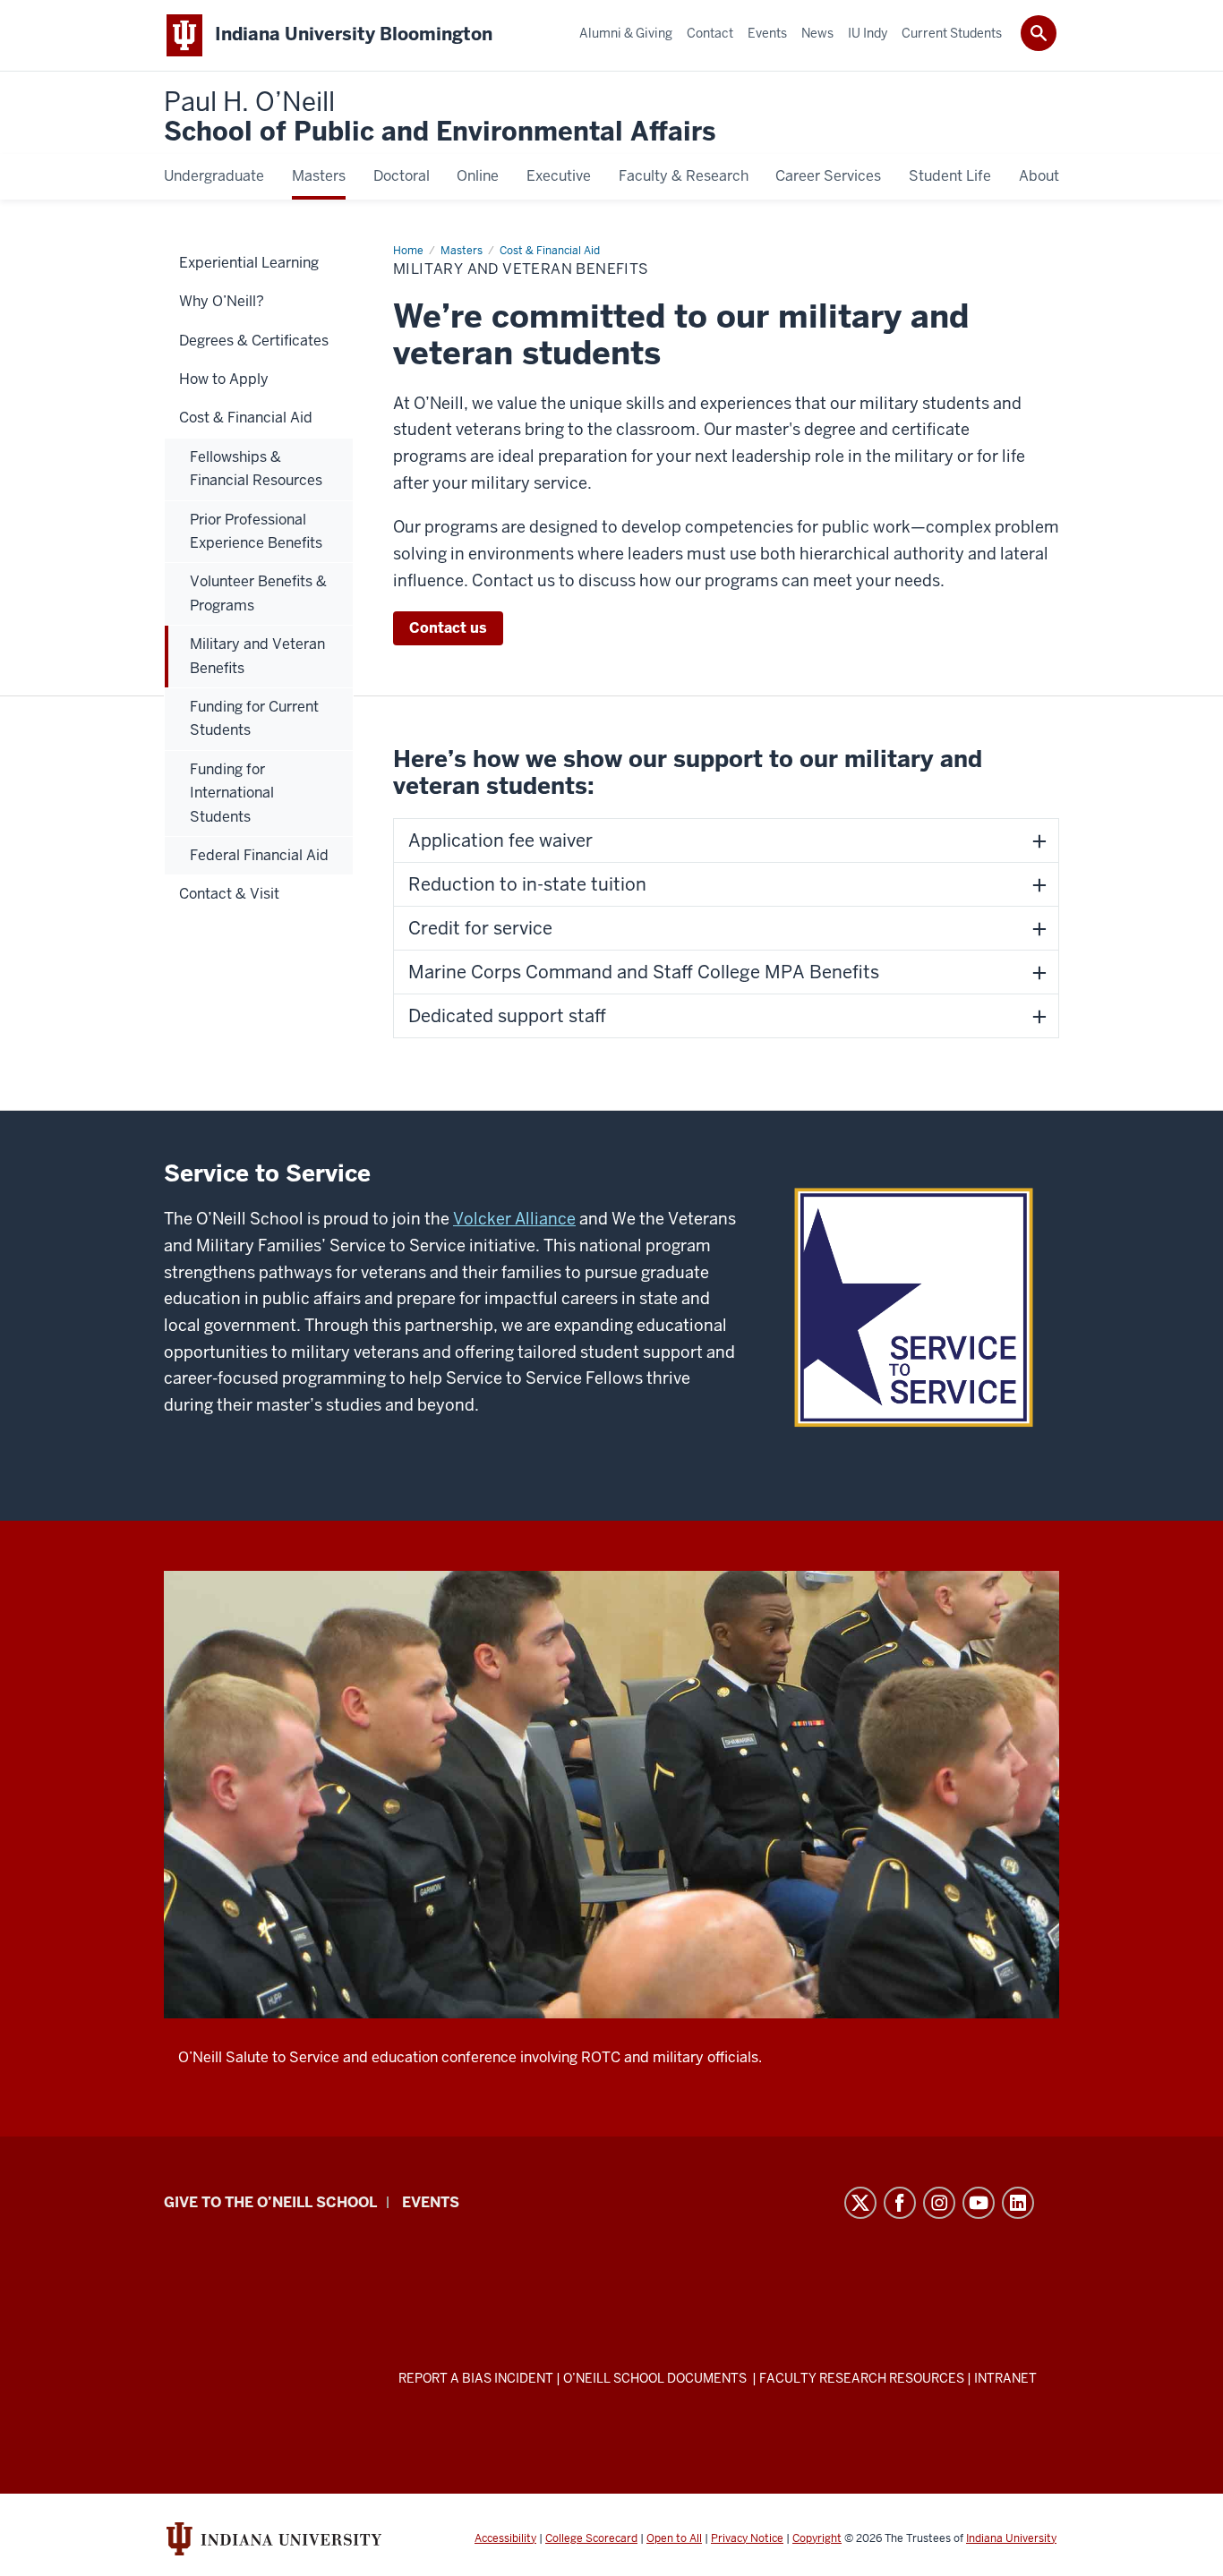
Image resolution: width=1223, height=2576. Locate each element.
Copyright (817, 2538)
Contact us (448, 628)
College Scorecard (591, 2538)
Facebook (900, 2203)
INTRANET (1005, 2378)
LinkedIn (1018, 2203)
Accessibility (505, 2538)
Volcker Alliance (514, 1219)
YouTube (979, 2203)
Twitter (860, 2203)
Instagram (939, 2203)
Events (431, 2202)
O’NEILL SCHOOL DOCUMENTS (656, 2378)
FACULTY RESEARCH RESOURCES (862, 2378)
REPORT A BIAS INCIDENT (476, 2378)
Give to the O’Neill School (270, 2202)
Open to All (674, 2538)
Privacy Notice (747, 2538)
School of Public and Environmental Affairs (440, 118)
